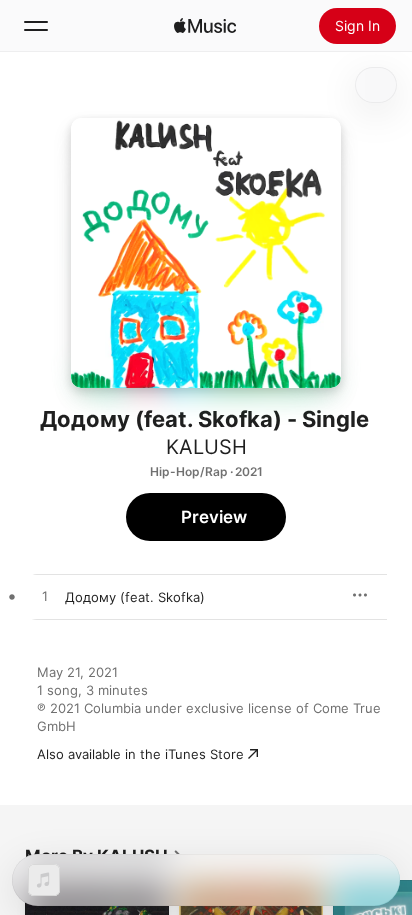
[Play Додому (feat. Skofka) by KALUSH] (45, 597)
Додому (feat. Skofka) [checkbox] (135, 597)
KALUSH (206, 447)
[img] (205, 26)
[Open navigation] (36, 26)
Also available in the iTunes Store (140, 754)
